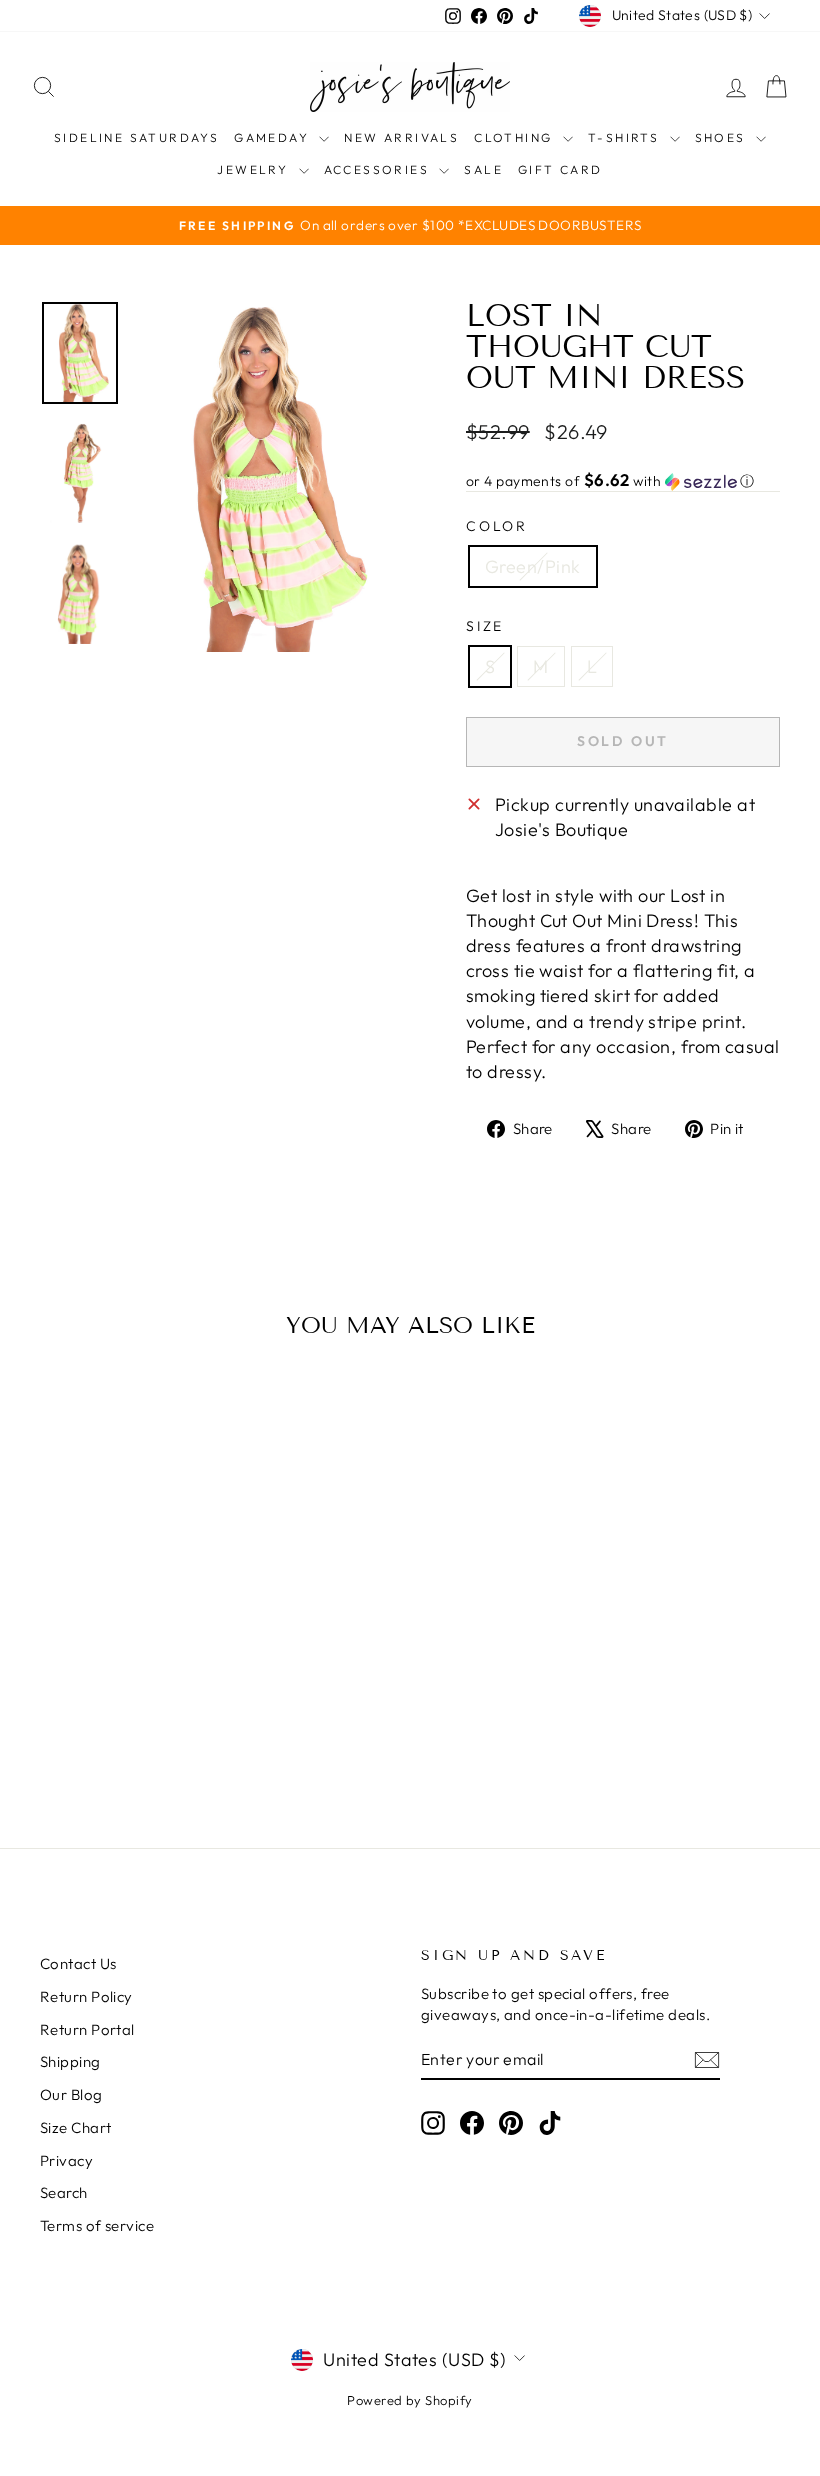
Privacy (66, 2160)
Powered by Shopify (409, 2400)
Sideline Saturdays (136, 137)
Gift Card (560, 169)
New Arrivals (401, 137)
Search (64, 2192)
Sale (483, 169)
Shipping (70, 2061)
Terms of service (97, 2225)
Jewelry (255, 169)
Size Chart (76, 2127)
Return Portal (87, 2029)
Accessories (379, 169)
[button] (623, 481)
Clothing (516, 137)
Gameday (274, 137)
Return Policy (86, 1996)
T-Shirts (626, 137)
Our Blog (71, 2094)
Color (497, 526)
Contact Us (78, 1963)
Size (485, 626)
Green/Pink (533, 566)
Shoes (723, 137)
